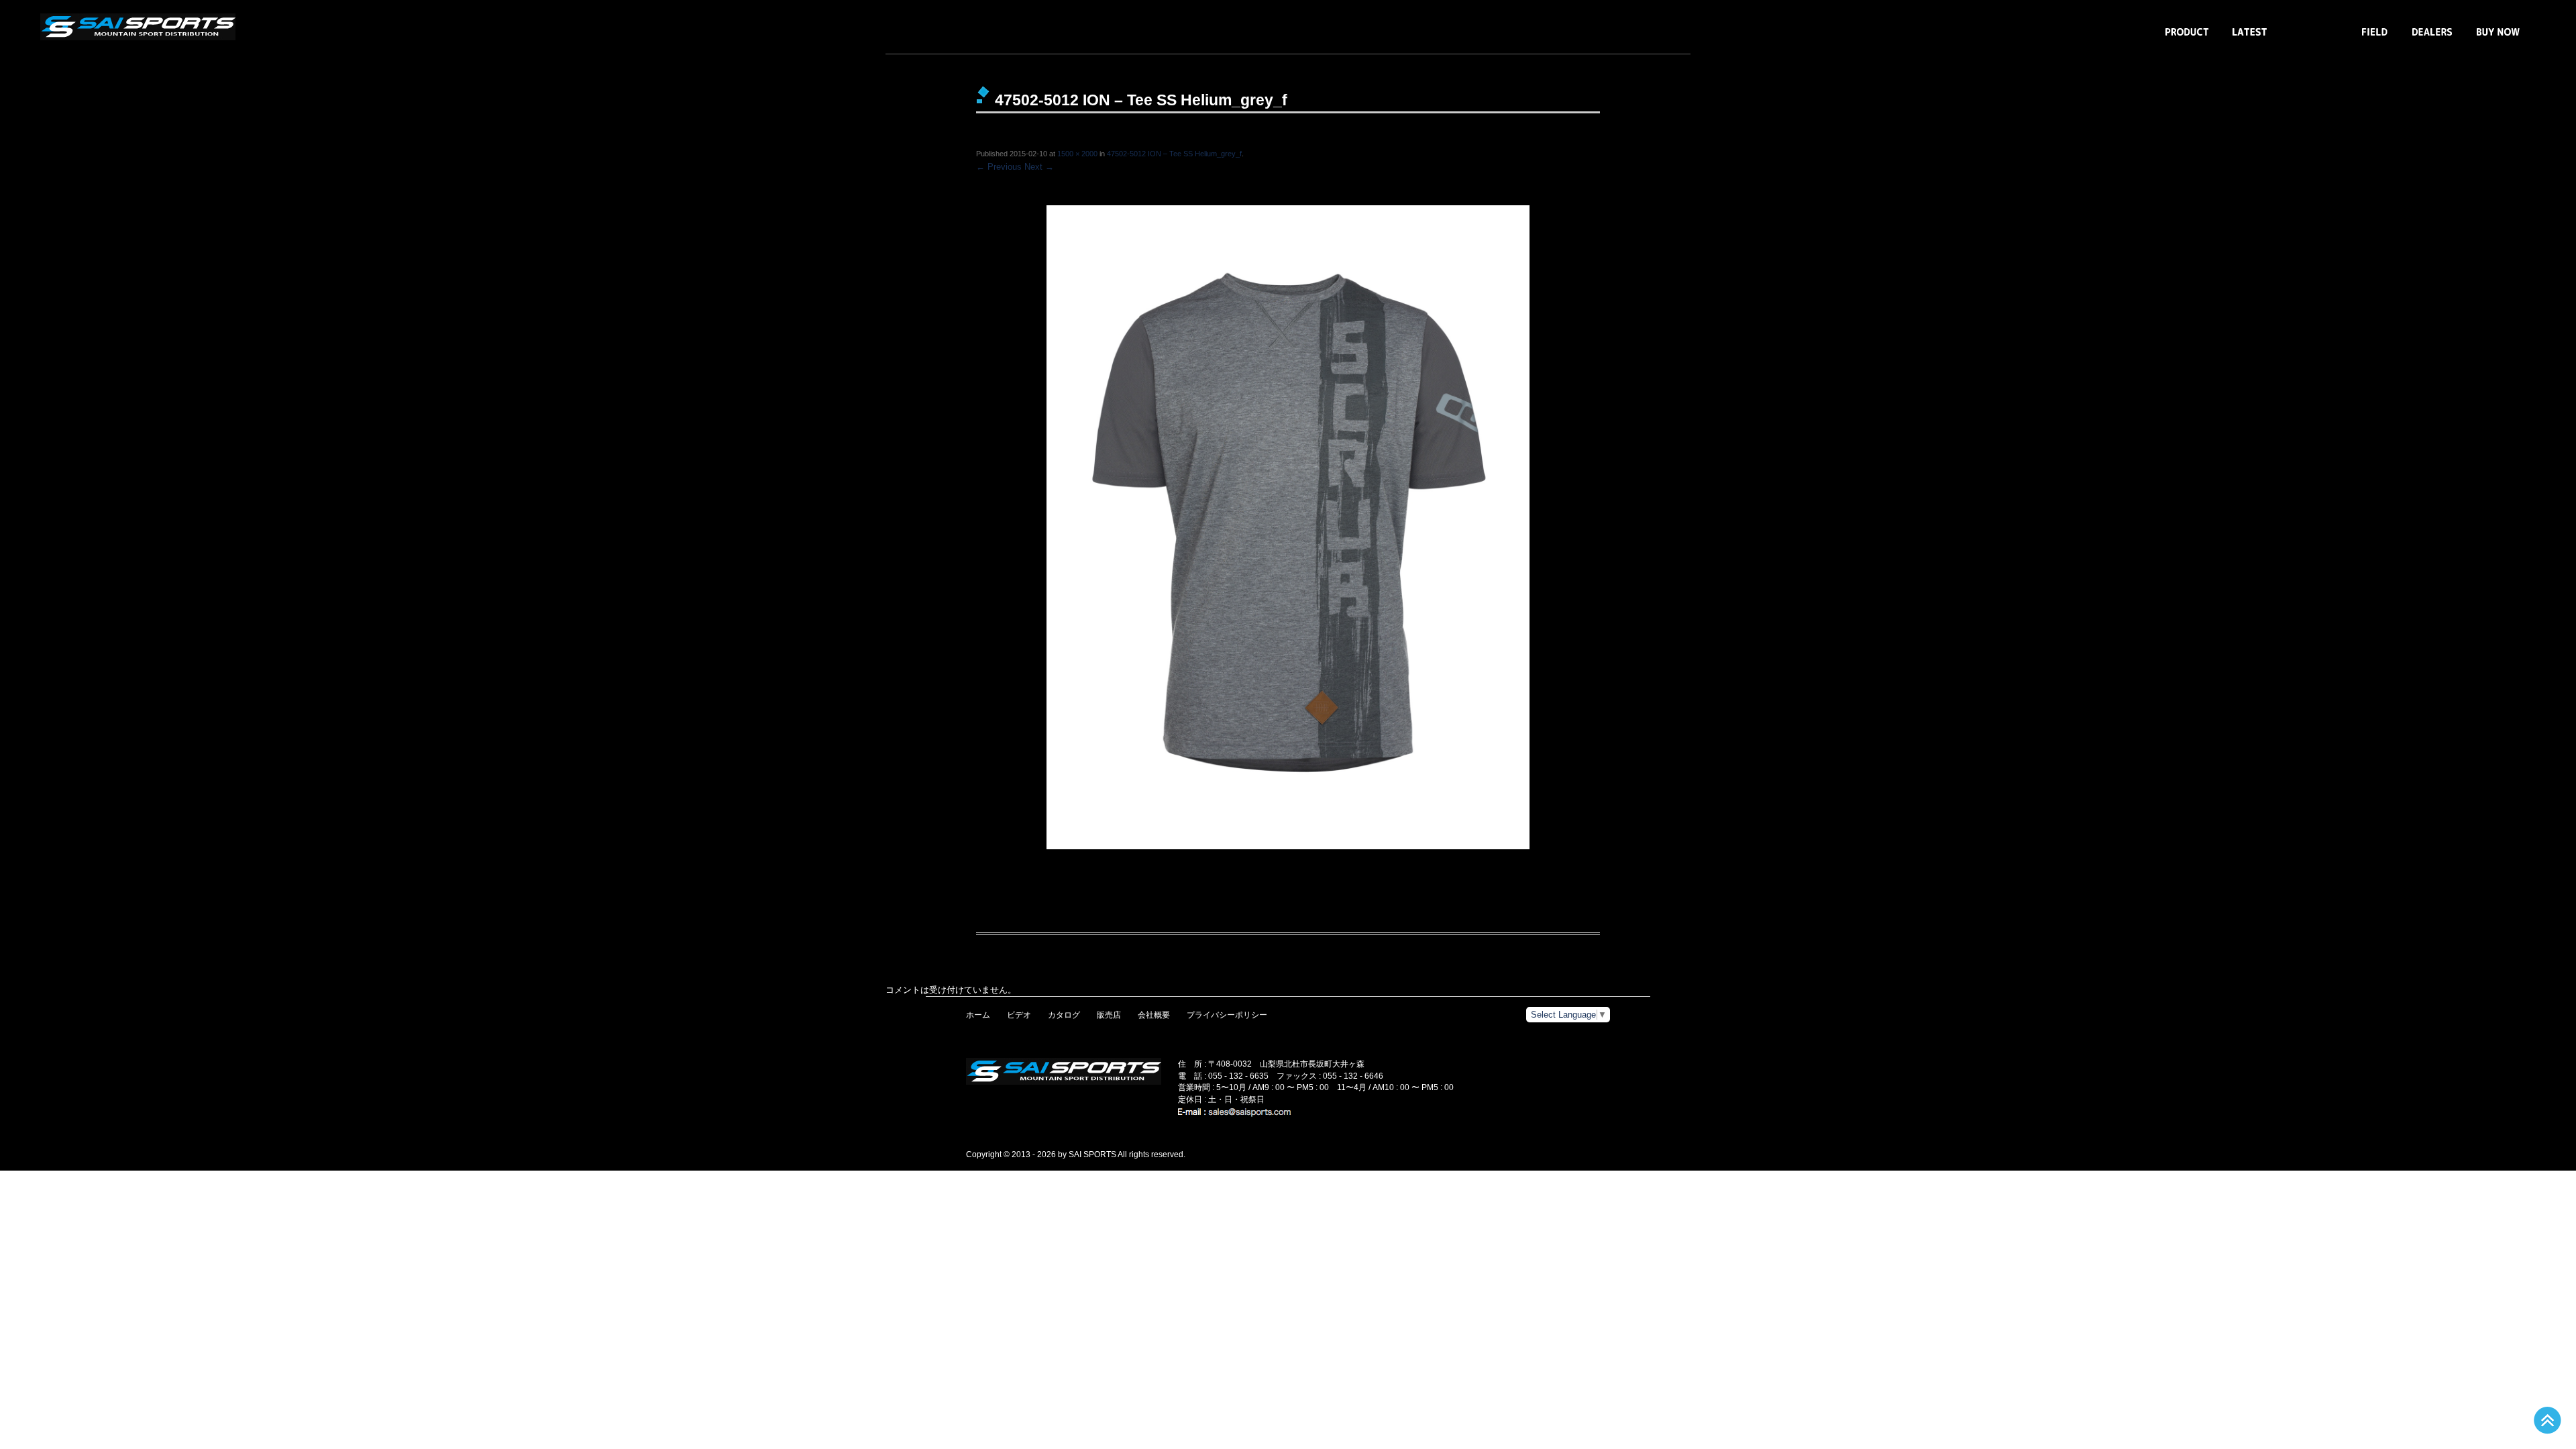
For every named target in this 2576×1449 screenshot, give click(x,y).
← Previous (999, 167)
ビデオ (1019, 1015)
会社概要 (1154, 1015)
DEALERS (2432, 39)
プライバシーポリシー (1227, 1015)
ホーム (978, 1015)
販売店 (1109, 1015)
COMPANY (2314, 39)
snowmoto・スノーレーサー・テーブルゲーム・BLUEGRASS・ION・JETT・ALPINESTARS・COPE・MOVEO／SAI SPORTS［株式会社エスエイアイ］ (141, 27)
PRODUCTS (2187, 39)
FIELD (2375, 39)
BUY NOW (2498, 39)
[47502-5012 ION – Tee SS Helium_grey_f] (1288, 527)
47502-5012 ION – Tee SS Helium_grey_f (1174, 154)
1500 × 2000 (1077, 154)
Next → (1039, 167)
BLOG (2250, 39)
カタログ (1064, 1015)
